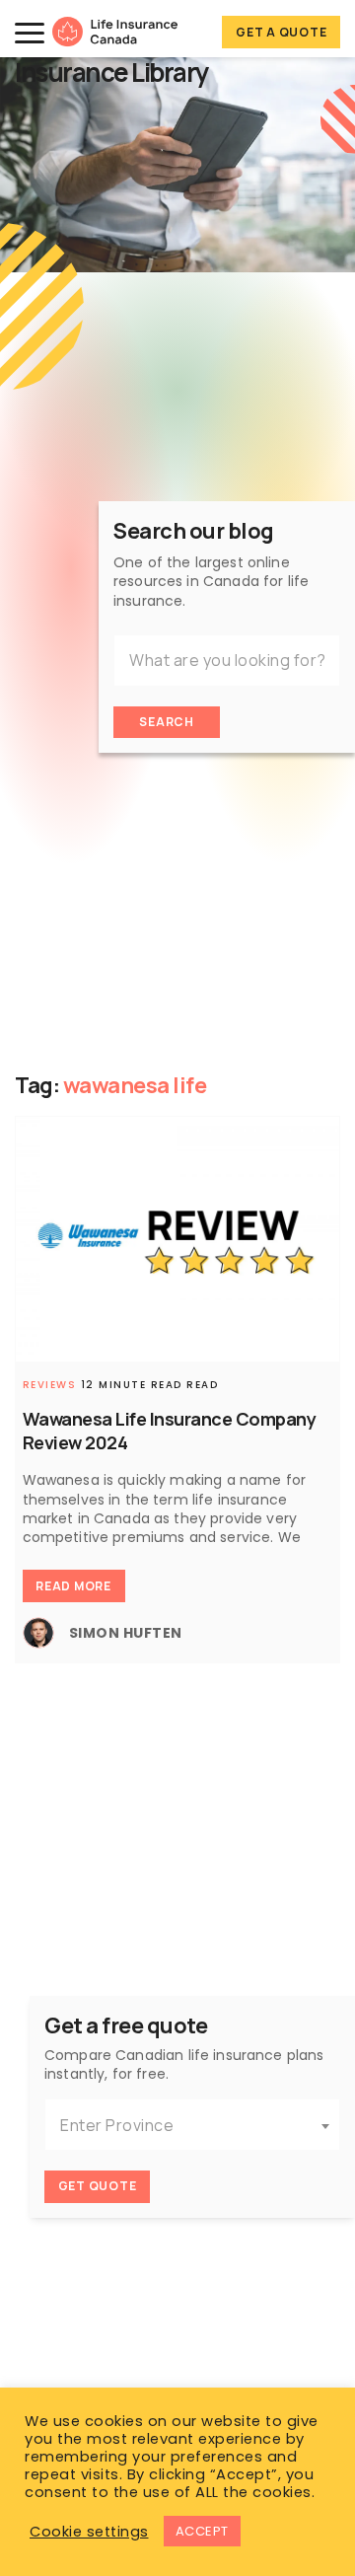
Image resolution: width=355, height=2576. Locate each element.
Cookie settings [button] (89, 2532)
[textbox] (192, 2126)
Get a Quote (281, 32)
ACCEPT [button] (202, 2531)
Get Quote (98, 2186)
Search (167, 722)
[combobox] (192, 2125)
